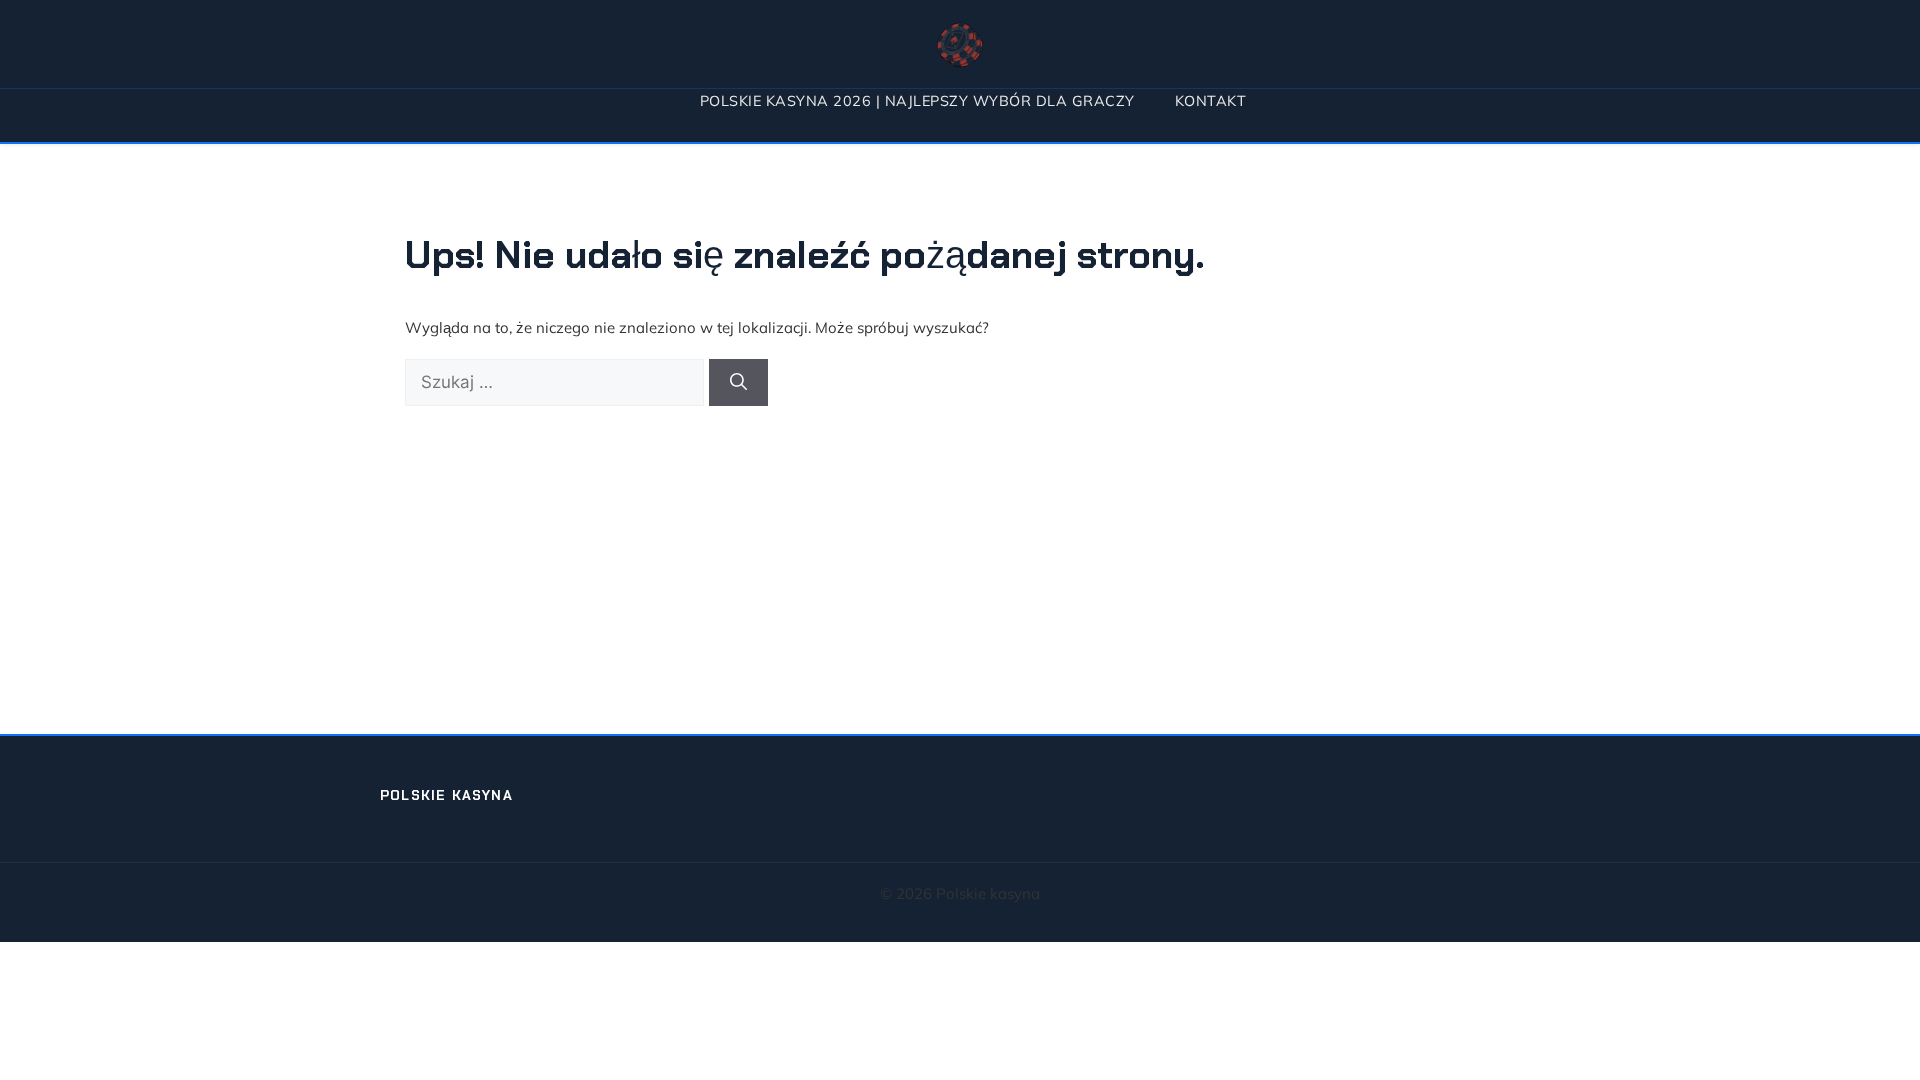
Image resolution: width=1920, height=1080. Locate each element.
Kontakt (1211, 101)
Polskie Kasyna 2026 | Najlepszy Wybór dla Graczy (917, 101)
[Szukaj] (738, 383)
